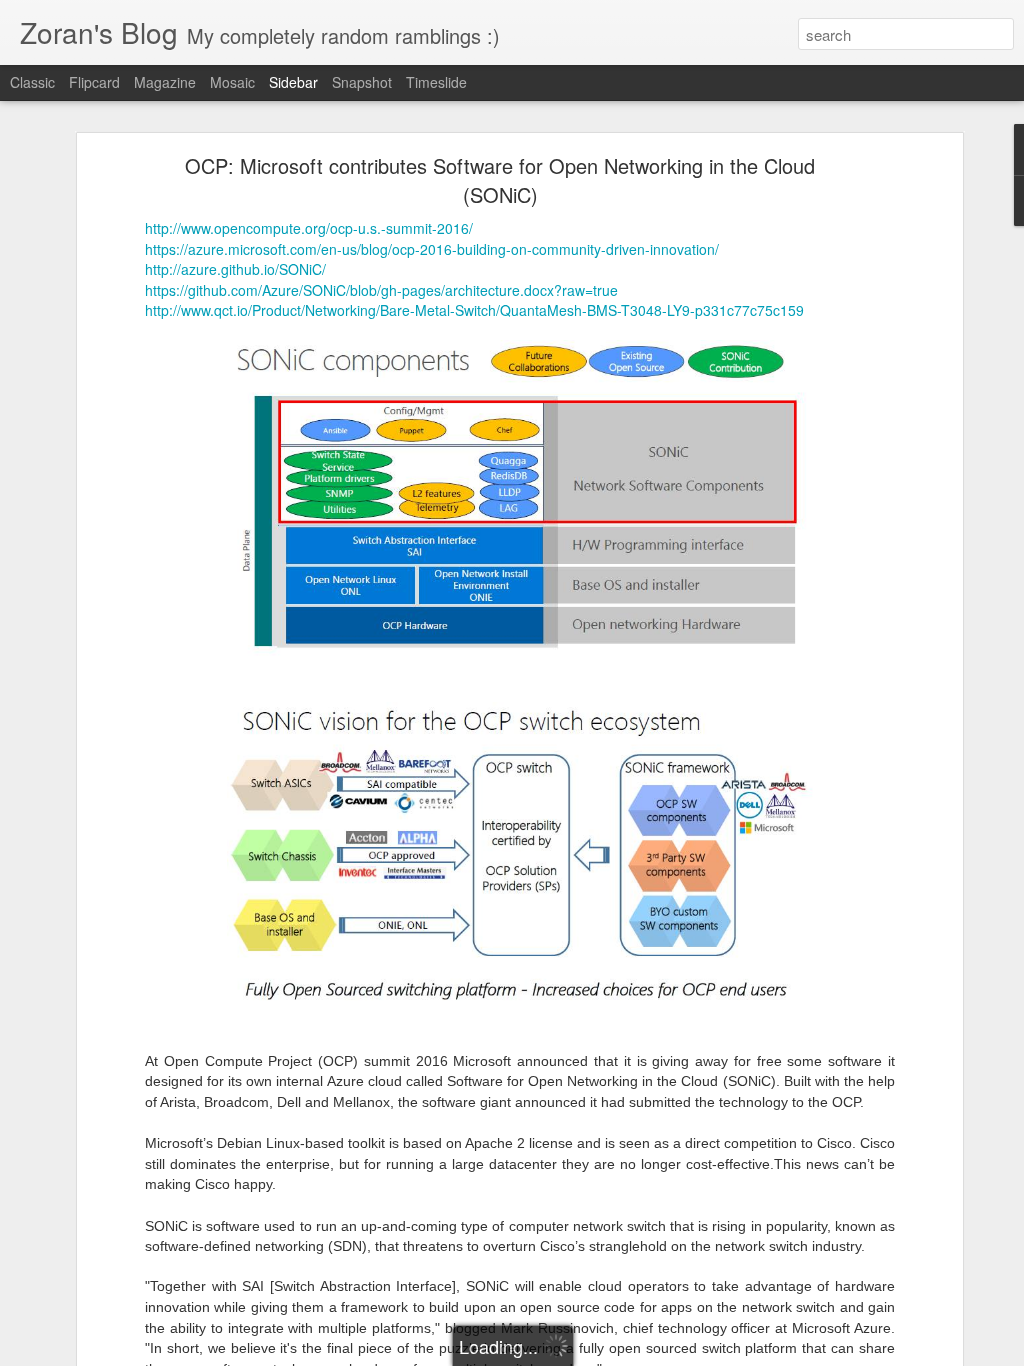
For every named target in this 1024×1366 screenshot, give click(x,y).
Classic (32, 82)
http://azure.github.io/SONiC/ (235, 269)
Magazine (165, 82)
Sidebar (293, 82)
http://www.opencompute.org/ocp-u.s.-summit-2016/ (309, 228)
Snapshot (362, 82)
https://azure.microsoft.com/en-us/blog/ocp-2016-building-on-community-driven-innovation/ (432, 249)
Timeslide (436, 82)
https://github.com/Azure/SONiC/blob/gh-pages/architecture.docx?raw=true (381, 290)
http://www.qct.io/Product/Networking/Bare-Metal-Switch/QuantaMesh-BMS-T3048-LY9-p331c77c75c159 (474, 310)
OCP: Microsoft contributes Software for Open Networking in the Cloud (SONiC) (500, 180)
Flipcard (94, 82)
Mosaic (232, 82)
